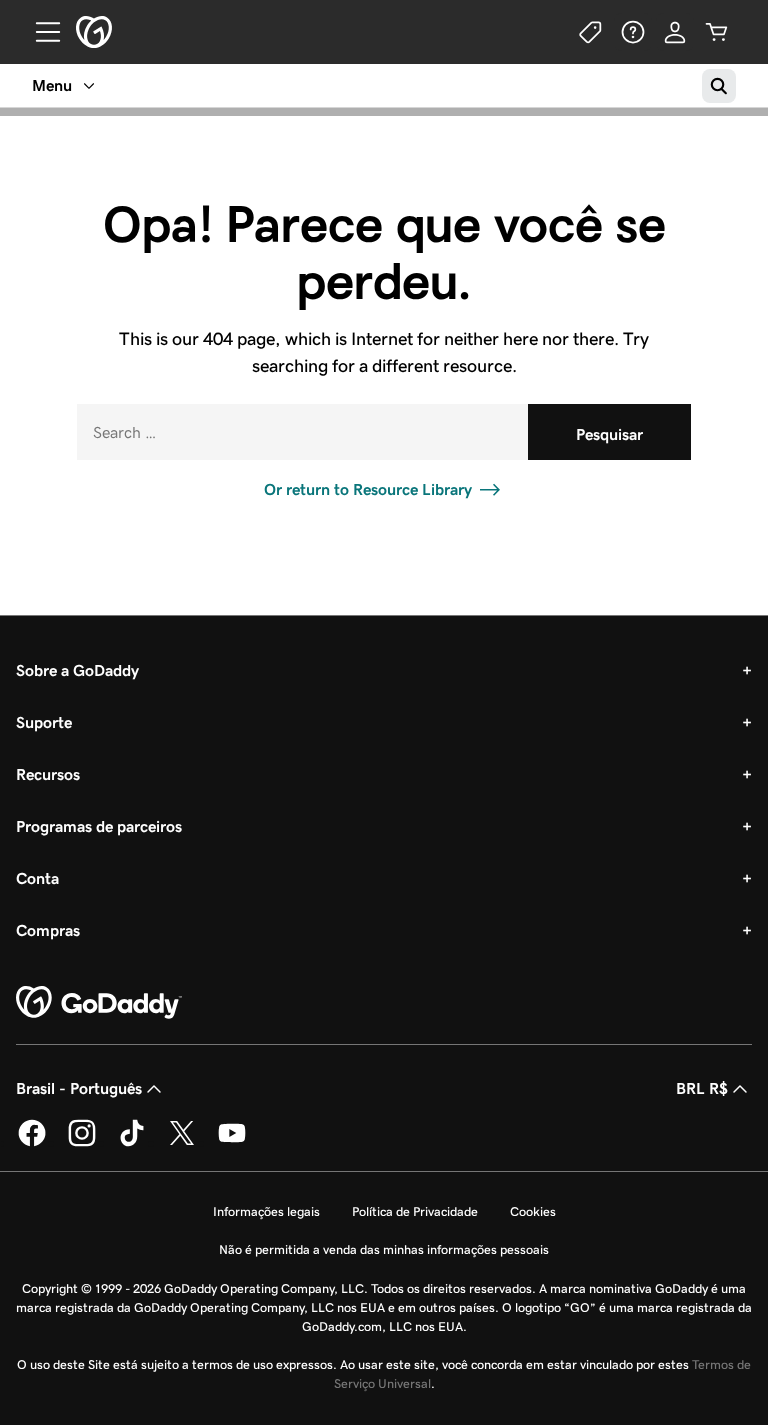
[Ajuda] (633, 32)
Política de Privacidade (415, 1211)
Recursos (48, 774)
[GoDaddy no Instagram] (82, 1142)
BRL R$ (702, 1088)
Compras (48, 930)
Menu (52, 85)
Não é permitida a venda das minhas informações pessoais (384, 1249)
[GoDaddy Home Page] (99, 1003)
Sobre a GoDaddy (77, 670)
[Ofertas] (591, 32)
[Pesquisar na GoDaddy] (719, 86)
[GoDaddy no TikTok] (132, 1142)
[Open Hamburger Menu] (40, 32)
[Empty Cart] (717, 32)
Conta (37, 878)
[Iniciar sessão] (675, 32)
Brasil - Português (79, 1088)
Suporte (44, 722)
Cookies (533, 1211)
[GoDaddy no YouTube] (232, 1142)
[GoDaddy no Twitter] (182, 1142)
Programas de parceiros (99, 826)
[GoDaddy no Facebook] (32, 1142)
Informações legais (266, 1211)
